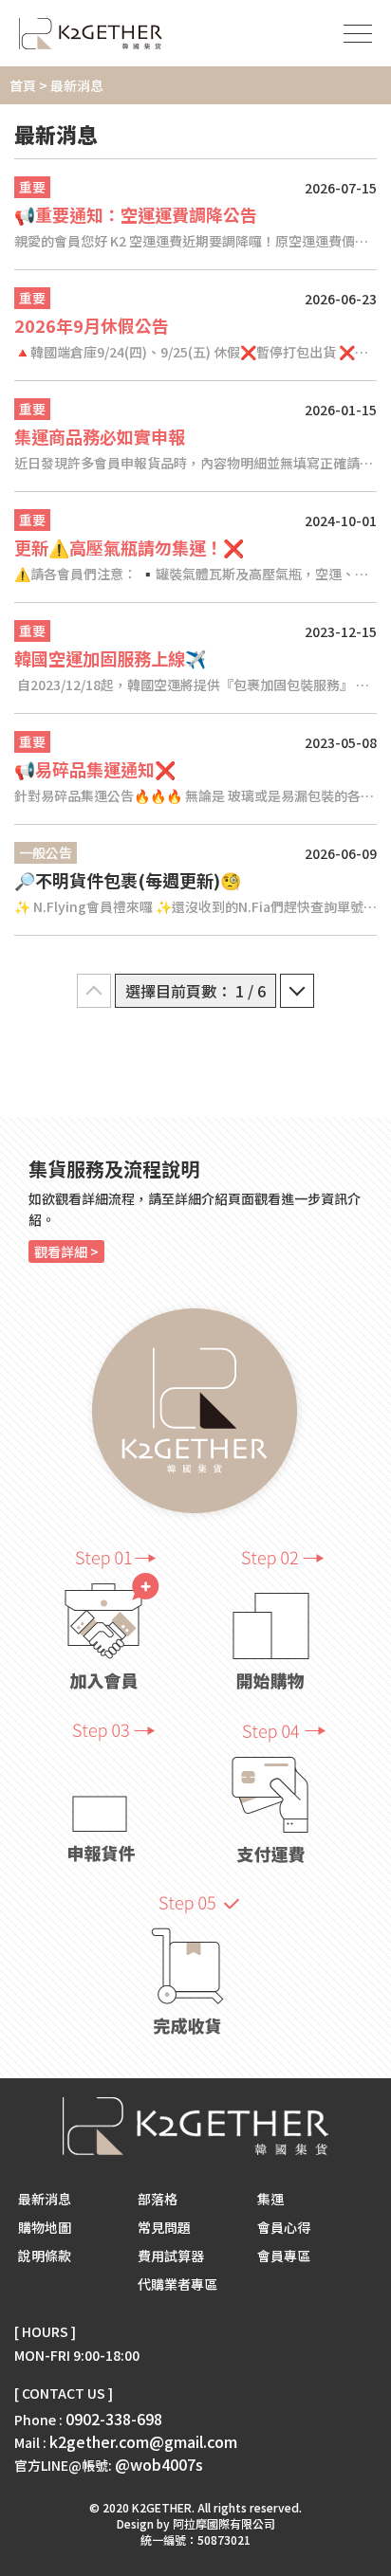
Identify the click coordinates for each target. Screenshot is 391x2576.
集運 (270, 2199)
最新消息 (45, 2199)
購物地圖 (45, 2227)
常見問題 (164, 2227)
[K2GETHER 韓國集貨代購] (91, 34)
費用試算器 (171, 2256)
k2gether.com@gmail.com (143, 2441)
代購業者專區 (177, 2284)
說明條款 (45, 2256)
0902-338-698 (114, 2419)
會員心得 (284, 2227)
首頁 (23, 85)
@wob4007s (159, 2464)
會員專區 (284, 2256)
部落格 (158, 2199)
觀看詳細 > (66, 1251)
